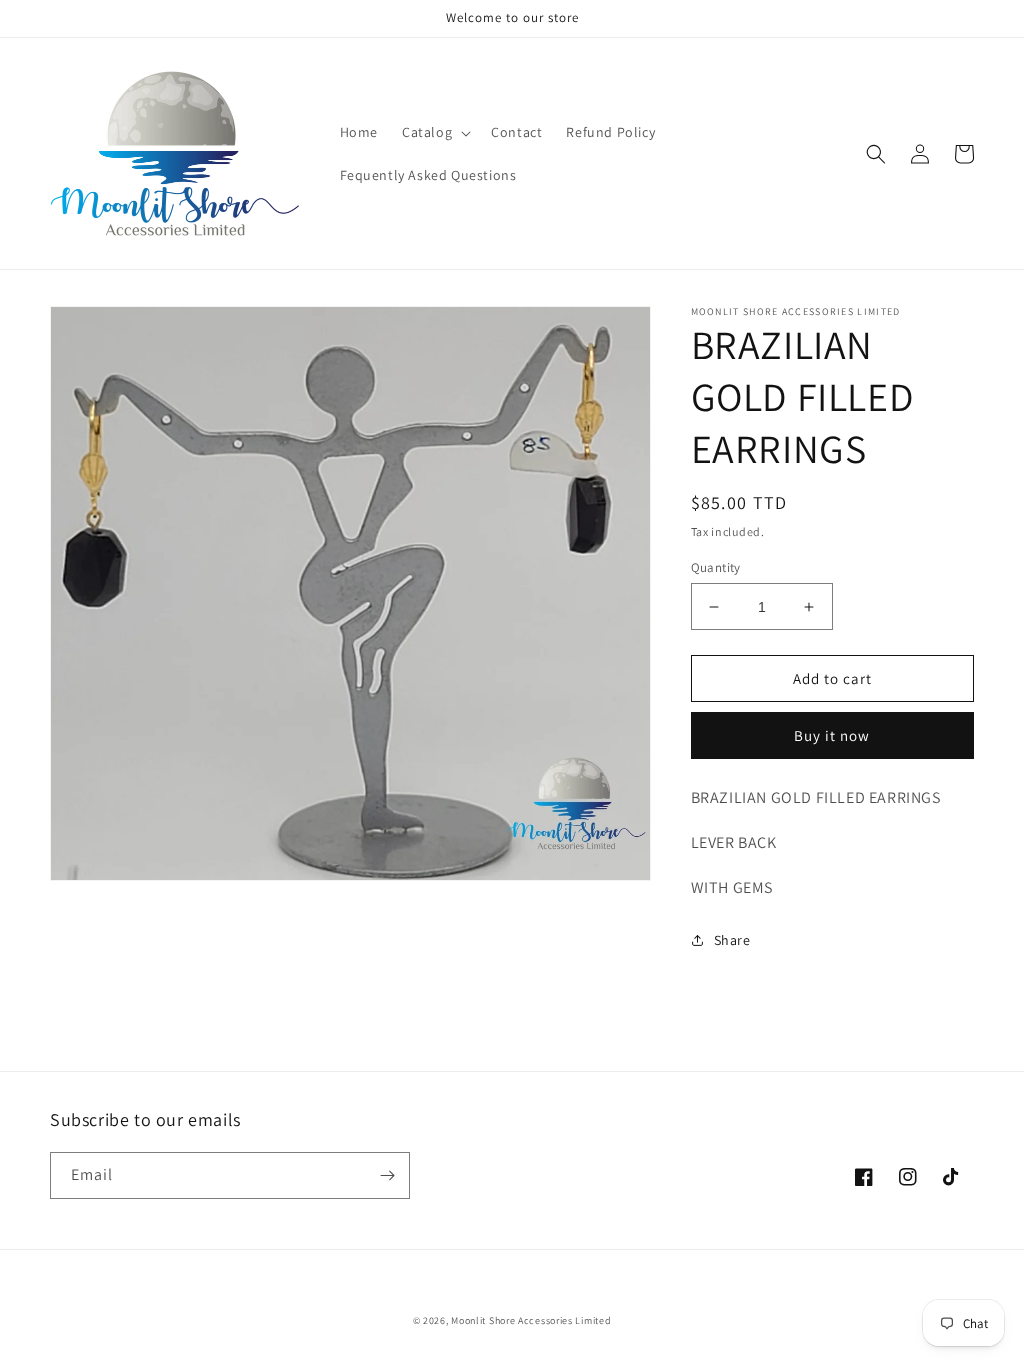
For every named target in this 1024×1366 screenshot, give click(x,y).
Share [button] (732, 940)
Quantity (716, 567)
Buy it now (832, 735)
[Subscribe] (387, 1175)
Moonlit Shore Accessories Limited (531, 1320)
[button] (434, 132)
